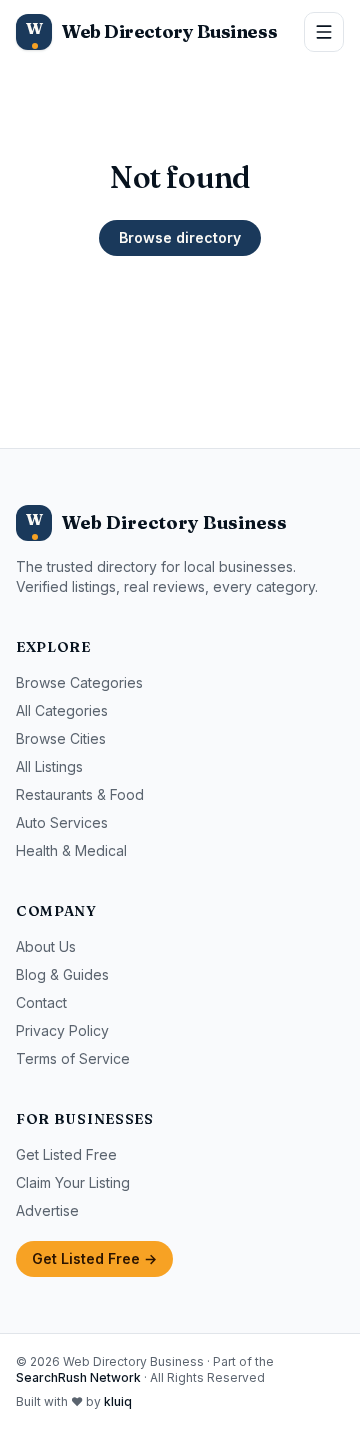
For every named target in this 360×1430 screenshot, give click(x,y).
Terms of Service (73, 1058)
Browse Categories (79, 682)
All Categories (62, 710)
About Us (46, 946)
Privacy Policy (62, 1030)
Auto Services (62, 822)
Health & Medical (71, 850)
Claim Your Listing (73, 1182)
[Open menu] (324, 32)
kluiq (118, 1401)
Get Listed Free (66, 1154)
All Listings (49, 766)
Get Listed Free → (94, 1258)
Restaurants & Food (80, 794)
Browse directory (180, 237)
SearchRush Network (78, 1377)
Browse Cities (61, 738)
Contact (41, 1002)
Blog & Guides (62, 974)
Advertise (47, 1210)
